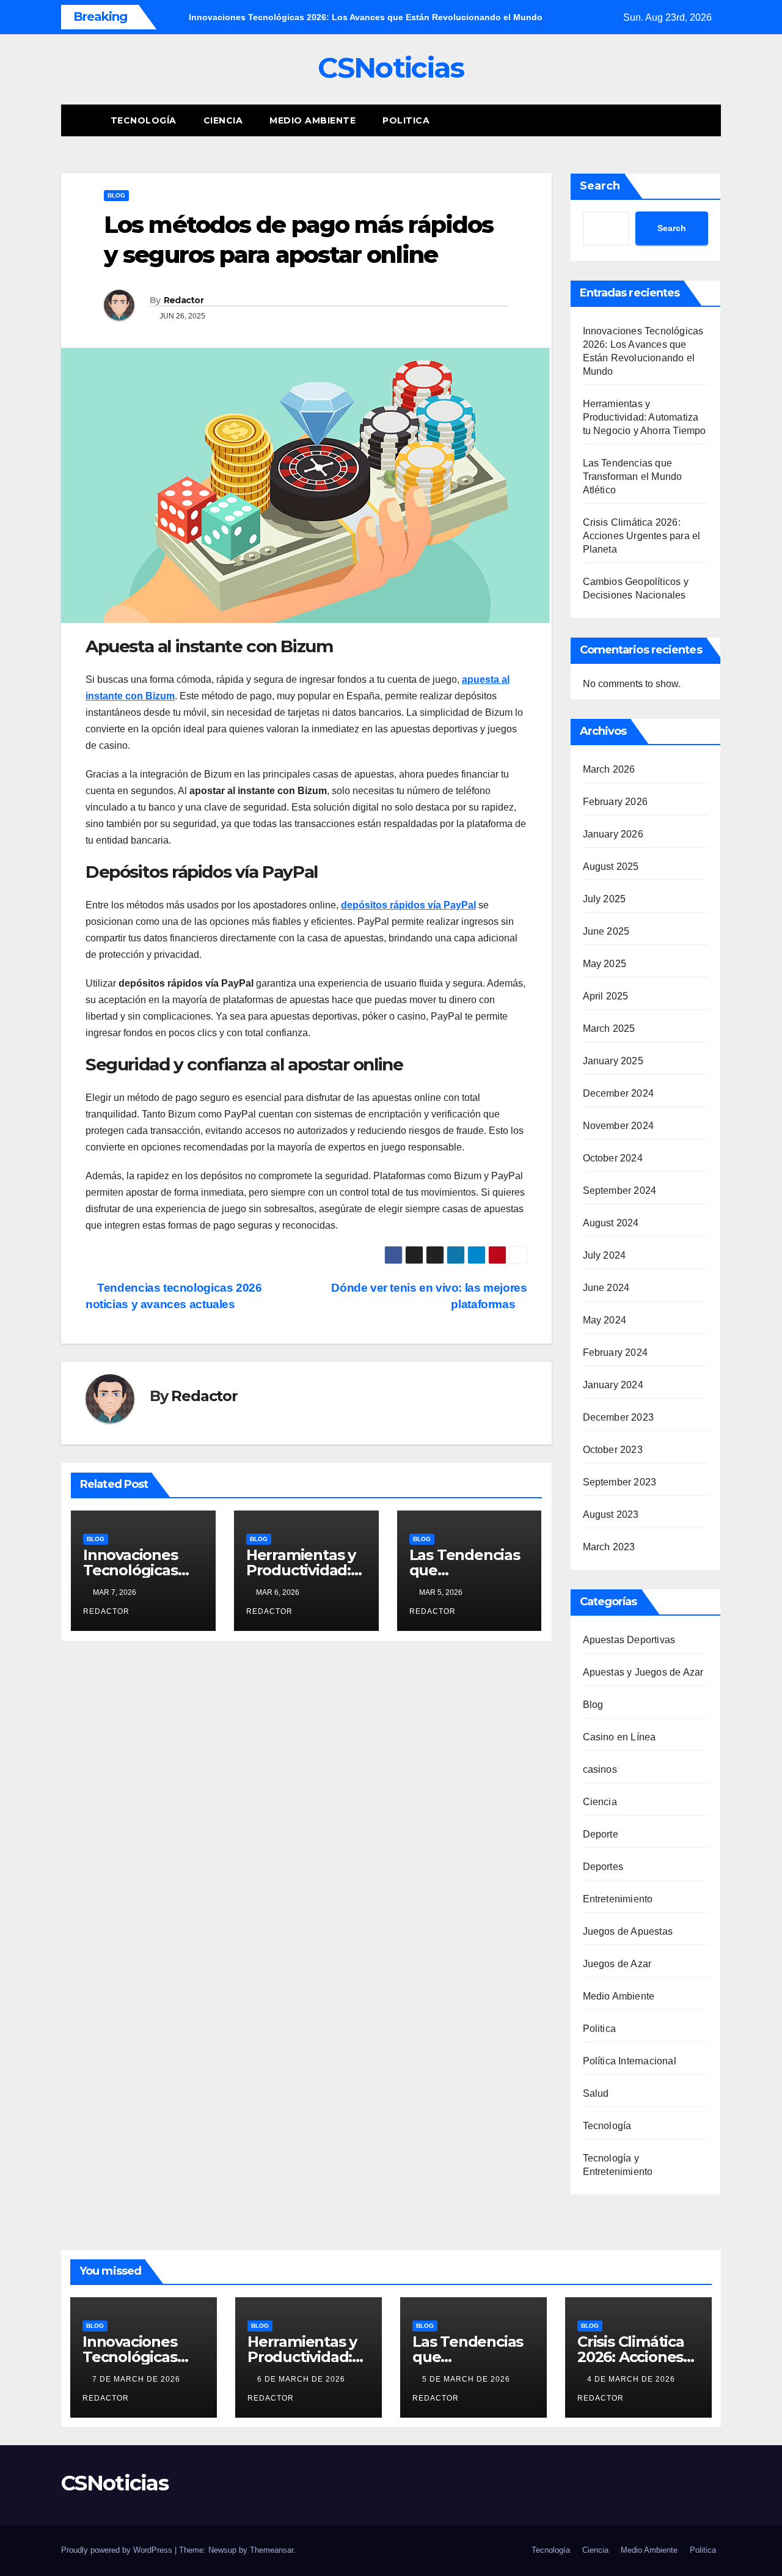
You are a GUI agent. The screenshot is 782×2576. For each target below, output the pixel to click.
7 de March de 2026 (137, 2379)
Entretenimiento (618, 1899)
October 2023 (613, 1450)
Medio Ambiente (312, 120)
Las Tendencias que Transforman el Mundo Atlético (633, 477)
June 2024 (606, 1288)
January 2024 (613, 1385)
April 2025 (606, 996)
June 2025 (606, 931)
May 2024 (605, 1320)
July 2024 (605, 1255)
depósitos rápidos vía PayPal (408, 905)
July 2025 (605, 899)
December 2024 (619, 1093)
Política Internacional (630, 2061)
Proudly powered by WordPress (118, 2550)
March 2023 (609, 1547)
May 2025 (605, 964)
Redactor (184, 300)
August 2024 (611, 1223)
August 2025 (611, 867)
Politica (406, 120)
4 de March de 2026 (632, 2379)
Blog (116, 195)
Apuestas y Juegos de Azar (643, 1672)
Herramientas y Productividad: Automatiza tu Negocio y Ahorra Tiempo (645, 417)
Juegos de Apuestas (628, 1931)
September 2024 (620, 1190)
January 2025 (613, 1061)
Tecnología (144, 120)
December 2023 (619, 1417)
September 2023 (620, 1482)
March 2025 (609, 1029)
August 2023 (611, 1514)
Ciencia (223, 120)
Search (600, 186)
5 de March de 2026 (467, 2379)
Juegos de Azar (617, 1964)
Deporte (601, 1834)
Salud (596, 2093)
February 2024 (616, 1352)
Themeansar (272, 2550)
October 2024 (613, 1158)
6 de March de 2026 (302, 2379)
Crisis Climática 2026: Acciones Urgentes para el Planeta (642, 536)
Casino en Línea (619, 1737)
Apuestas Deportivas (629, 1640)
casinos (600, 1769)
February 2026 (616, 802)
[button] (689, 120)
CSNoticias (391, 68)
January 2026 (613, 834)
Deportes (603, 1867)
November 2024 (619, 1126)
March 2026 (609, 769)
